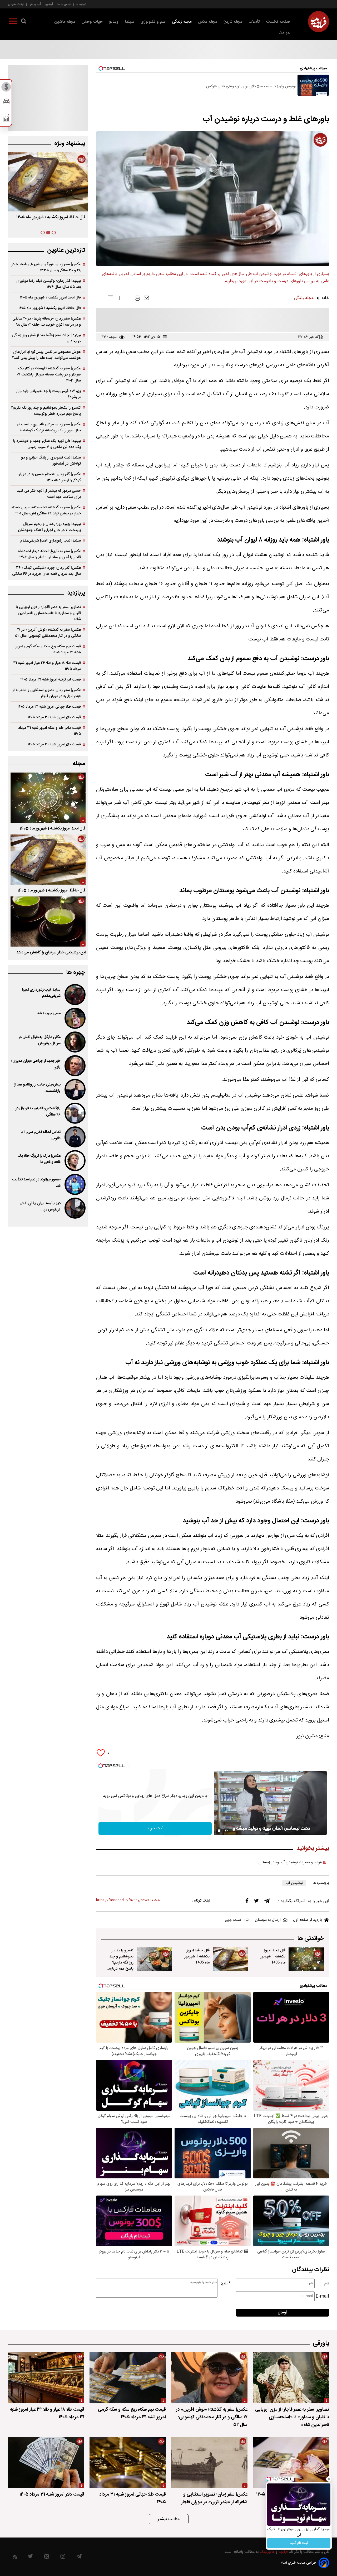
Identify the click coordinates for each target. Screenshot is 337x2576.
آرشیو (49, 4)
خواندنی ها (311, 1939)
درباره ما (81, 4)
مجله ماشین (65, 22)
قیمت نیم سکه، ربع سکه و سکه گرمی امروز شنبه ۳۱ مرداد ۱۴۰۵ (48, 649)
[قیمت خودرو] (6, 102)
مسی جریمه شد (49, 1014)
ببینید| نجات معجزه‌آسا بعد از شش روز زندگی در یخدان (46, 338)
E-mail (322, 2296)
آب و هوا (35, 4)
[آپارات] (46, 2558)
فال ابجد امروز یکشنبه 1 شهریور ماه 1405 (273, 1957)
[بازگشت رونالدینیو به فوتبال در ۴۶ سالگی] (75, 1113)
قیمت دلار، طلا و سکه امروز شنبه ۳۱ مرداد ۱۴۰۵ (49, 731)
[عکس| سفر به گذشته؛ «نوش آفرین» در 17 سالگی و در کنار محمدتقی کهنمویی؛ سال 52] (209, 2378)
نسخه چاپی (233, 1920)
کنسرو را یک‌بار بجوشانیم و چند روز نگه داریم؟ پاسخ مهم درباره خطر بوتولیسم (121, 1963)
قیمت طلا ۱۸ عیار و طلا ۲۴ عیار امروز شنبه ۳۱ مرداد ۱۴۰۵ (47, 666)
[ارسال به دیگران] (146, 299)
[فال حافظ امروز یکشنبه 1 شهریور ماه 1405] (230, 1959)
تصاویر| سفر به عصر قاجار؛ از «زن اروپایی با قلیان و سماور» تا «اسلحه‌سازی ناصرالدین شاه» (48, 613)
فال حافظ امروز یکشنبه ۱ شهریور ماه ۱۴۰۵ (50, 308)
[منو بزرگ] (13, 22)
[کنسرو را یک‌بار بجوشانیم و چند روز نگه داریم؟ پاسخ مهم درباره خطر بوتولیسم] (154, 1959)
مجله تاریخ (233, 22)
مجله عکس (208, 22)
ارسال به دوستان (268, 1920)
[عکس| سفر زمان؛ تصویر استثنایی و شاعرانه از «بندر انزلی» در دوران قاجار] (209, 2462)
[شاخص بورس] (6, 119)
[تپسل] (101, 1766)
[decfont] (101, 299)
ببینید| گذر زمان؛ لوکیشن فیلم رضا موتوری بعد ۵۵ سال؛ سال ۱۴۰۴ (49, 284)
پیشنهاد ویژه (70, 144)
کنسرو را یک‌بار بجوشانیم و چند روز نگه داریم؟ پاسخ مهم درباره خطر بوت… (53, 221)
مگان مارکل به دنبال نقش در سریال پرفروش (39, 1040)
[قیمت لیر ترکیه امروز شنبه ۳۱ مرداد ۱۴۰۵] (291, 2462)
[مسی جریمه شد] (75, 1018)
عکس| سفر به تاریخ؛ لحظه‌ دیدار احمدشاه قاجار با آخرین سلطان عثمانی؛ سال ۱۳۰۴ (49, 554)
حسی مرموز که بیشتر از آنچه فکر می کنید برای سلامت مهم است (49, 494)
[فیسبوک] (247, 1902)
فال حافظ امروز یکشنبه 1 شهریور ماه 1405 (197, 1957)
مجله (79, 764)
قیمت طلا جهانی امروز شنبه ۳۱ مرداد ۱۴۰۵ (49, 707)
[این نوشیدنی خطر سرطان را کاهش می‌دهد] (48, 922)
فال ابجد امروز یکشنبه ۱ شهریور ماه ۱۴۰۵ (50, 298)
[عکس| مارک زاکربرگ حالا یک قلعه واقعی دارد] (75, 1161)
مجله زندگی (182, 22)
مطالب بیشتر (169, 2519)
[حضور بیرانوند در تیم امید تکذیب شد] (75, 1184)
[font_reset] (110, 299)
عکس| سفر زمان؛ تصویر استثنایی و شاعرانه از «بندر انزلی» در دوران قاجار (47, 693)
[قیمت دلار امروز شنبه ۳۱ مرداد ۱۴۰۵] (46, 2462)
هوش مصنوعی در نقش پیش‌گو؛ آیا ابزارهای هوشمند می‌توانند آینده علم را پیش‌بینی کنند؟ (46, 355)
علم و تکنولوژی (153, 22)
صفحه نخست (278, 22)
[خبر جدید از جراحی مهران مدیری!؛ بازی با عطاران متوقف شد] (75, 1066)
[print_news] (137, 299)
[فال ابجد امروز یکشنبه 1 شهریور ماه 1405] (306, 1959)
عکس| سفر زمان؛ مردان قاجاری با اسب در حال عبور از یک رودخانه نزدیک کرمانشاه (49, 427)
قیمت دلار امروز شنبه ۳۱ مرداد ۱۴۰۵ (54, 717)
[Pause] (219, 1831)
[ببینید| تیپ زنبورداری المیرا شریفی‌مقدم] (75, 995)
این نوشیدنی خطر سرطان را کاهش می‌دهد (51, 952)
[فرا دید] (319, 22)
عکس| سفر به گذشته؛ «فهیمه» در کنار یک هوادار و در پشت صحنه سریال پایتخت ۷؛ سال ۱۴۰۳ (49, 375)
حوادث (284, 33)
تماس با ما (64, 4)
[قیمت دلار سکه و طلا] (6, 88)
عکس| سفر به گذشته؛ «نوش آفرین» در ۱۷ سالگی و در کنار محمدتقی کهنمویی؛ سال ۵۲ (48, 633)
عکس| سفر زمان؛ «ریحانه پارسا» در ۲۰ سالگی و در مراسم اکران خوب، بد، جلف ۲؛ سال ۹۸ (47, 322)
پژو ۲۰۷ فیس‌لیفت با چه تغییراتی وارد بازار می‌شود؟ (48, 394)
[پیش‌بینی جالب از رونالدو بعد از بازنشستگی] (75, 1089)
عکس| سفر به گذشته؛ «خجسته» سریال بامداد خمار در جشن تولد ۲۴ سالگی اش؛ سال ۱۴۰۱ (46, 510)
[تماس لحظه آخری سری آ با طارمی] (75, 1137)
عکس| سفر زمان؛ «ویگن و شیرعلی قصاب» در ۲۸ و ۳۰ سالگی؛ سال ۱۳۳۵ (46, 267)
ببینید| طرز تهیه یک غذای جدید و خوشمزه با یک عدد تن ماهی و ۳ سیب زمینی (47, 444)
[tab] (54, 233)
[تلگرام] (267, 1902)
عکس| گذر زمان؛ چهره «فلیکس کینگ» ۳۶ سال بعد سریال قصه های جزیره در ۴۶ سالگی (46, 571)
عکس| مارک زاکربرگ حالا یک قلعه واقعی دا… (39, 1159)
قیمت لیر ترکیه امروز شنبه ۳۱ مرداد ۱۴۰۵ (51, 680)
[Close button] (329, 2479)
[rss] (15, 2558)
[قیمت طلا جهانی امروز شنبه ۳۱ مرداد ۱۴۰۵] (128, 2462)
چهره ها (76, 973)
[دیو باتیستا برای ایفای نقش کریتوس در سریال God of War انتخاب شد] (75, 1208)
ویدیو (114, 22)
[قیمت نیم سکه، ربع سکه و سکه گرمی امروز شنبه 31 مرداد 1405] (128, 2378)
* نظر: (226, 2283)
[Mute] (226, 1831)
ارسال (283, 2312)
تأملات (254, 22)
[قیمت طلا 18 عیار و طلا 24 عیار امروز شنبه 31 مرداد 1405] (46, 2378)
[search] (24, 22)
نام (327, 2283)
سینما (130, 22)
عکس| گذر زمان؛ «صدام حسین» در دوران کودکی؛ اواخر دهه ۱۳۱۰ (49, 477)
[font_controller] (120, 299)
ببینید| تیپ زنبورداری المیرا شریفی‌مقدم (51, 541)
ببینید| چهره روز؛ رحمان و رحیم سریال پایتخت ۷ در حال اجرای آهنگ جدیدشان (49, 527)
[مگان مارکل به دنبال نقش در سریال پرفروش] (75, 1042)
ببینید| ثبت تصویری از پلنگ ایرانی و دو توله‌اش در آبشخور (51, 461)
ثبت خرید (155, 1828)
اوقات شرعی (16, 4)
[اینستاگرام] (63, 2558)
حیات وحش (92, 22)
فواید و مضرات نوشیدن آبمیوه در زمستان (290, 1863)
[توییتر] (256, 1902)
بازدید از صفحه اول (308, 1920)
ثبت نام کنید (299, 2543)
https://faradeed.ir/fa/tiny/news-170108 (128, 1900)
